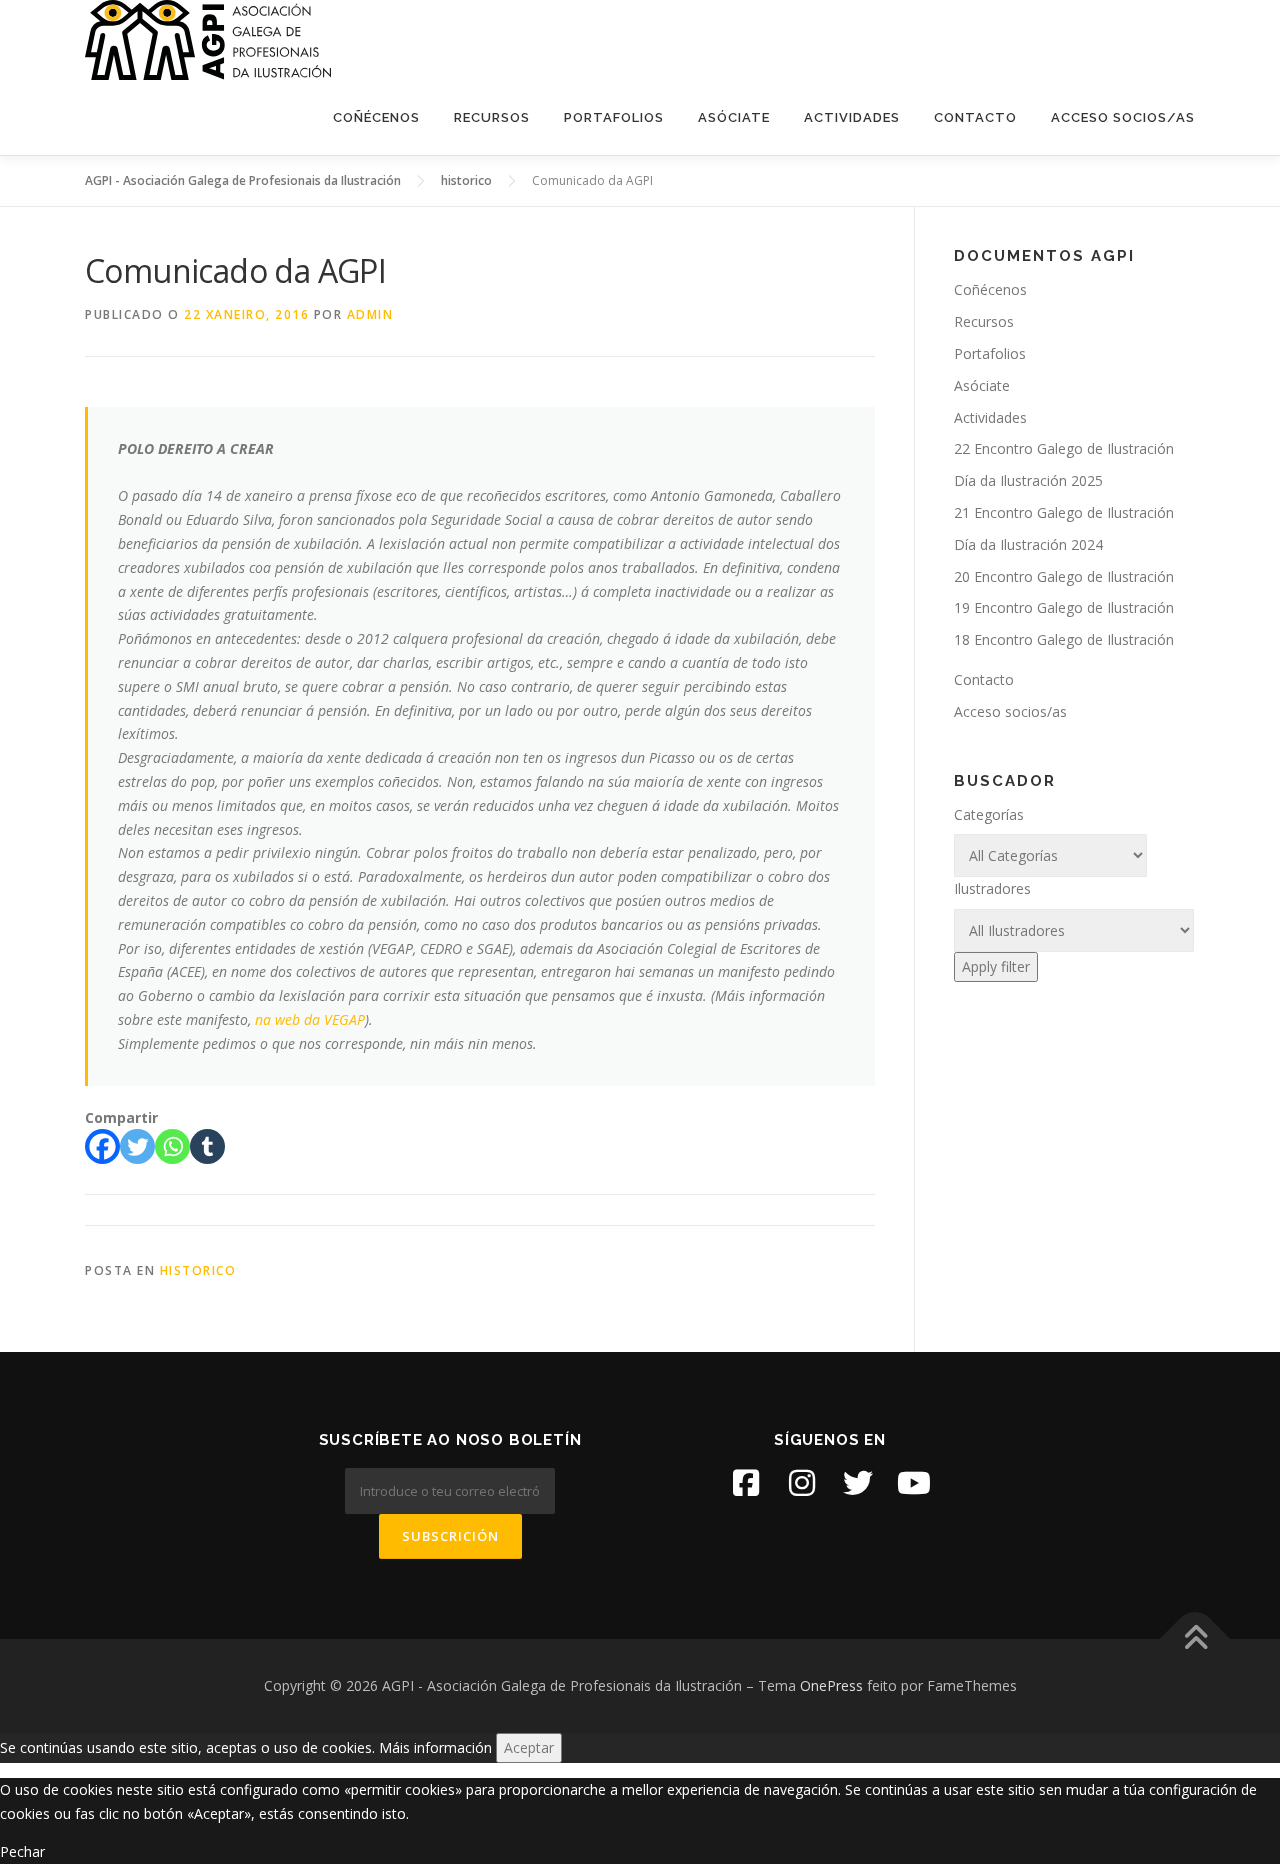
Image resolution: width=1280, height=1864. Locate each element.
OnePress (831, 1685)
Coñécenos (376, 117)
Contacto (975, 117)
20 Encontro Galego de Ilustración (1064, 576)
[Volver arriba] (1195, 1639)
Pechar (22, 1851)
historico (198, 1270)
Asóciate (734, 117)
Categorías (989, 814)
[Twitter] (137, 1146)
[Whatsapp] (172, 1146)
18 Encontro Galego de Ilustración (1064, 639)
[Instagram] (802, 1483)
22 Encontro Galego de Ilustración (1064, 448)
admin (370, 314)
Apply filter (996, 966)
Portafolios (614, 117)
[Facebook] (102, 1146)
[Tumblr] (207, 1146)
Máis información (435, 1747)
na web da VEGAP (310, 1019)
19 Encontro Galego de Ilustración (1064, 607)
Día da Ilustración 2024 (1028, 544)
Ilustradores (992, 888)
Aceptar (529, 1747)
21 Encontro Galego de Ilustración (1064, 512)
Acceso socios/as (1123, 117)
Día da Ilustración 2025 (1028, 480)
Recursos (492, 117)
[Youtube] (914, 1483)
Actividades (852, 117)
